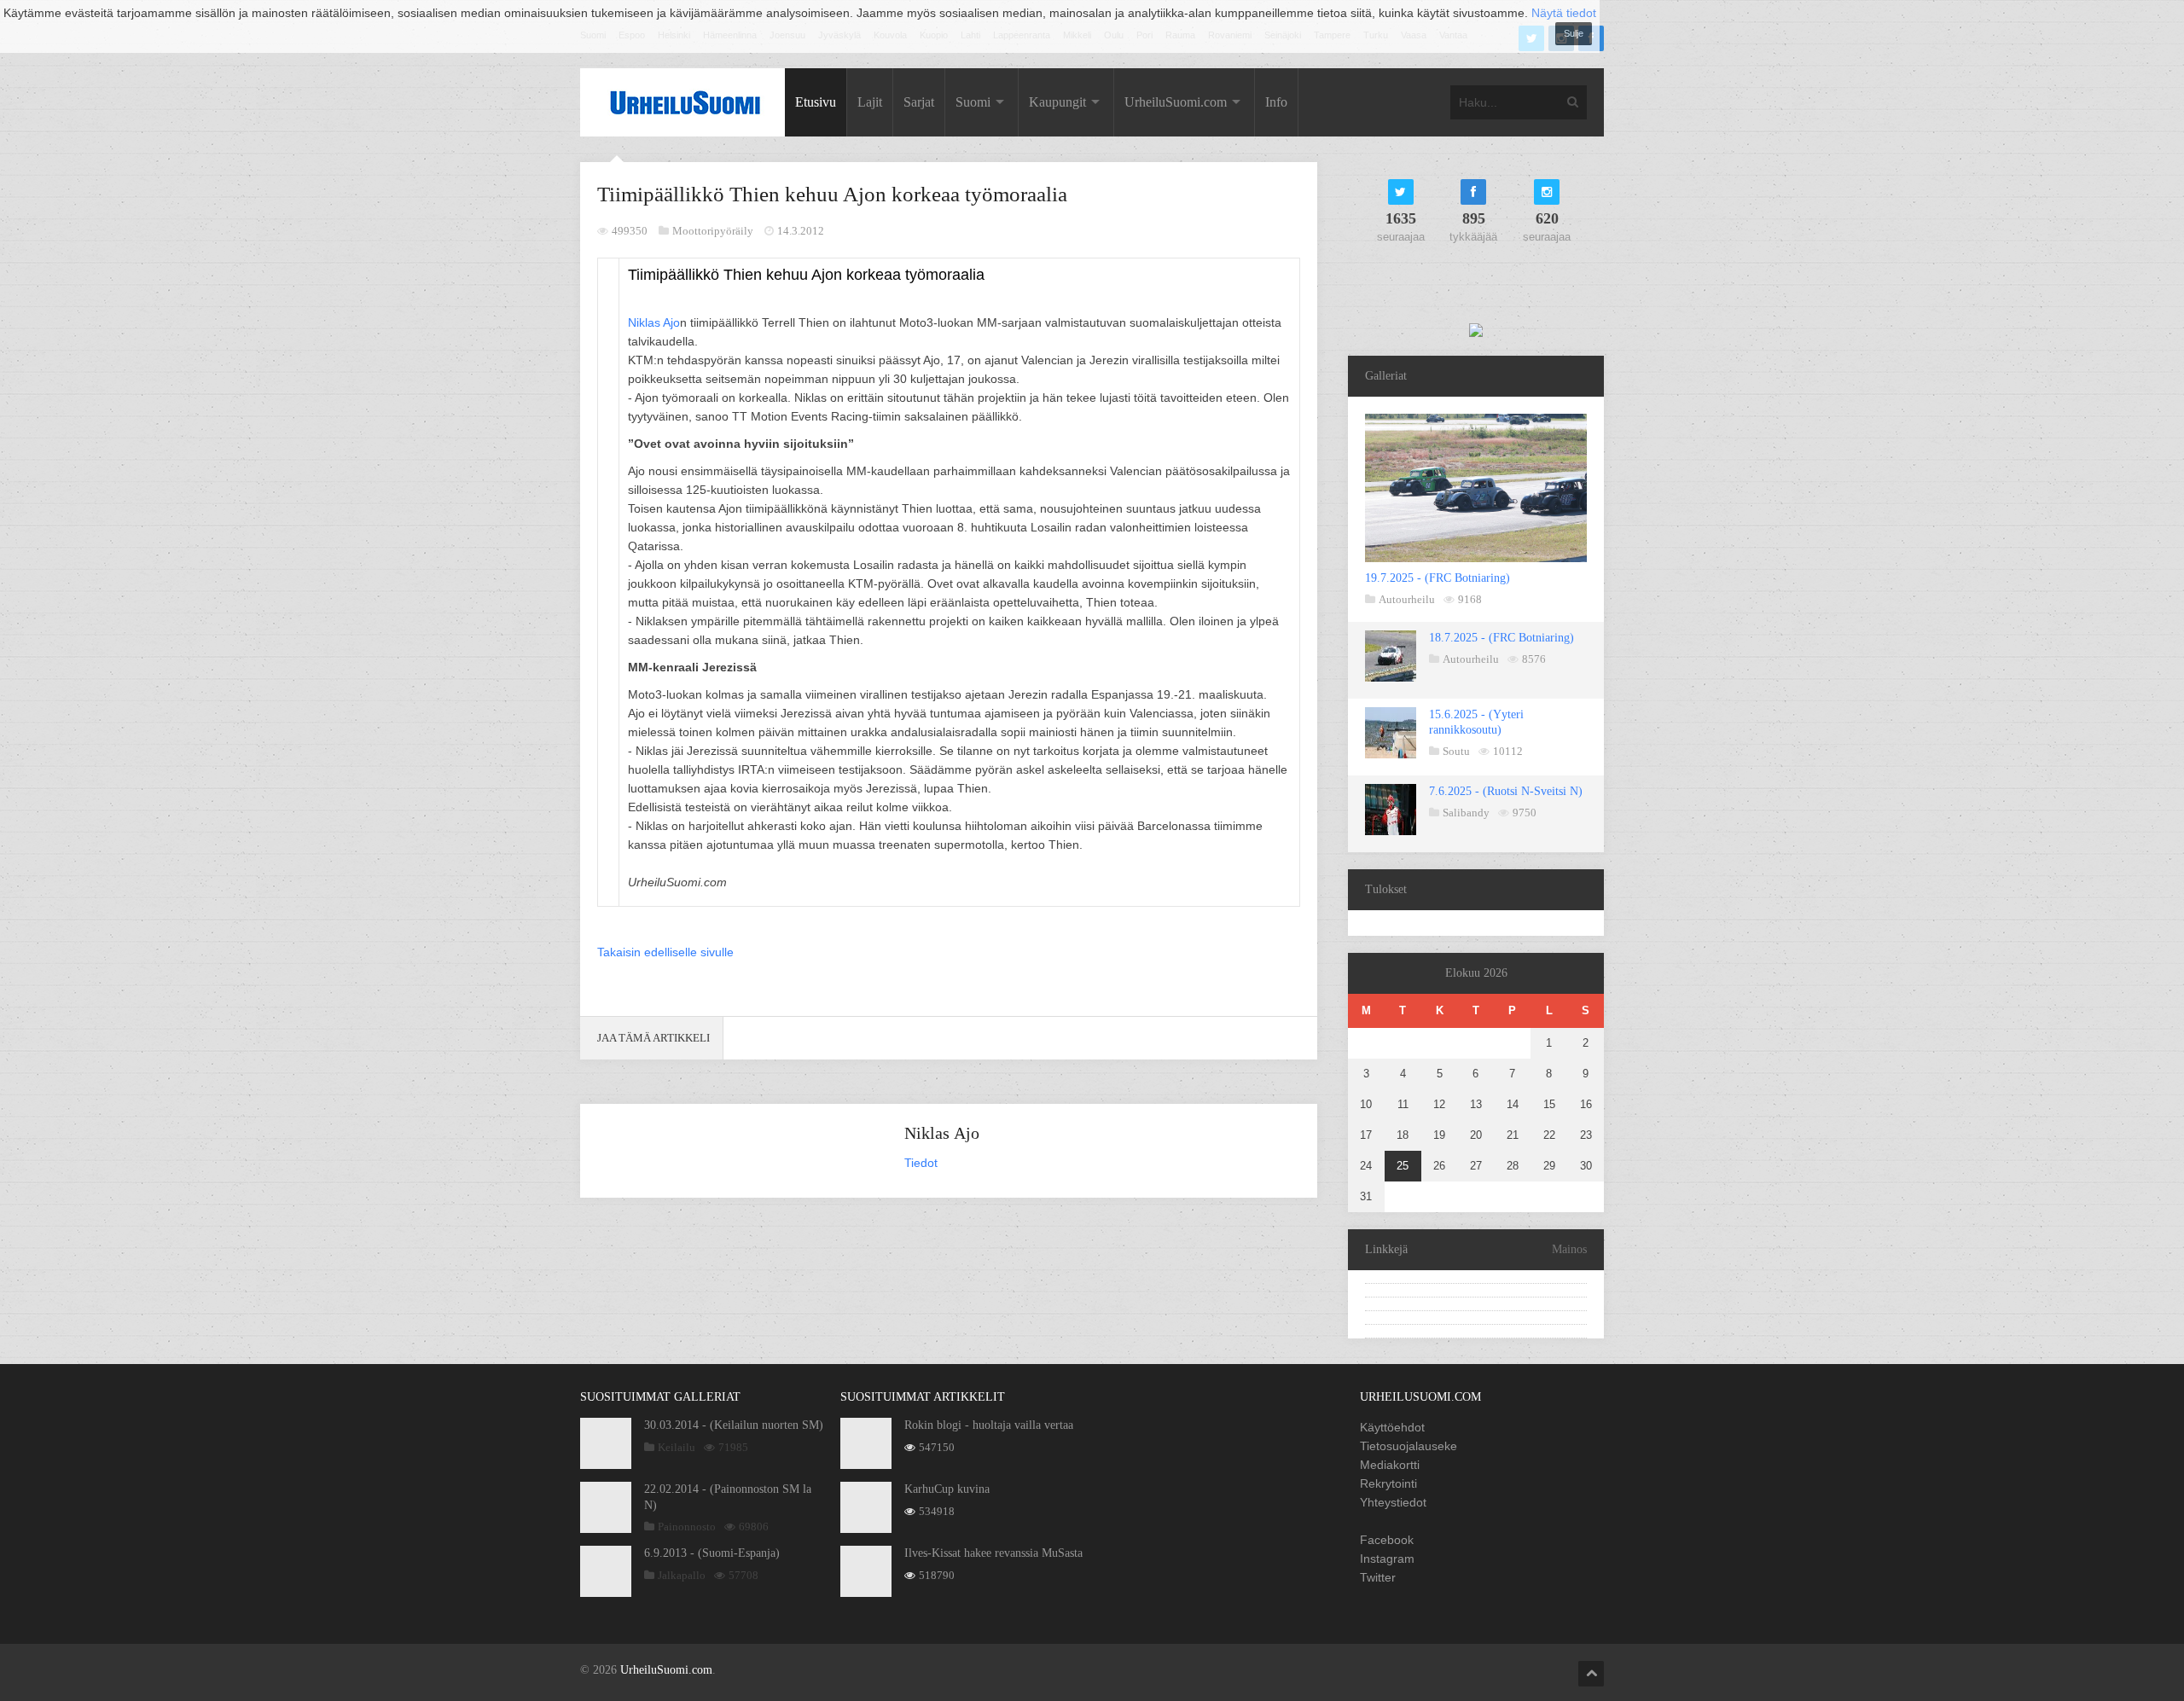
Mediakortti (1390, 1465)
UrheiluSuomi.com (1176, 102)
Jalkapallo (682, 1575)
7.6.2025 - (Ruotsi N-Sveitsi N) (1506, 791)
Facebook (1387, 1540)
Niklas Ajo (654, 322)
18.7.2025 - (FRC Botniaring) (1501, 638)
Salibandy (1466, 813)
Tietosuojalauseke (1409, 1446)
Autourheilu (1407, 599)
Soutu (1456, 751)
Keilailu (677, 1447)
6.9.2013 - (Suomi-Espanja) (712, 1553)
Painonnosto (687, 1527)
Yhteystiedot (1393, 1502)
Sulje (1574, 33)
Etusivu (816, 102)
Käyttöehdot (1392, 1427)
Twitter (1378, 1577)
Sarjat (919, 102)
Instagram (1387, 1559)
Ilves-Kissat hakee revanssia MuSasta (993, 1553)
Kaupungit (1057, 102)
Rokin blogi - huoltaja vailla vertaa (989, 1425)
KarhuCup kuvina (947, 1489)
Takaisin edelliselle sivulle (665, 952)
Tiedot (921, 1163)
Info (1276, 102)
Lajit (870, 102)
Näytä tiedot (1564, 13)
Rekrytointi (1388, 1483)
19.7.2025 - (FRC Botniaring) (1438, 578)
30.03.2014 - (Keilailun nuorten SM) (734, 1425)
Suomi (973, 102)
